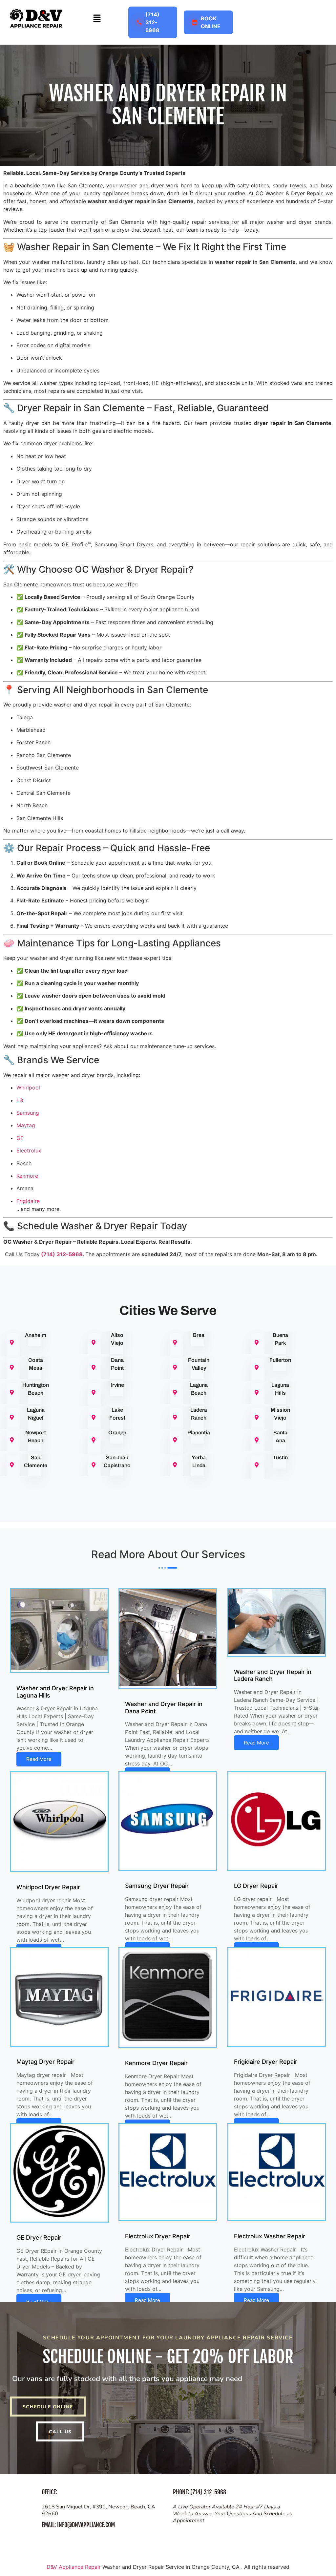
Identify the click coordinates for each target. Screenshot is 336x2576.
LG (20, 1100)
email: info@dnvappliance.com (78, 2525)
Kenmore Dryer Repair (156, 2063)
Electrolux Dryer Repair (158, 2236)
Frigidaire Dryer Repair (266, 2062)
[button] (97, 19)
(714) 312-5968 (152, 22)
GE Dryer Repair (39, 2238)
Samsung (28, 1113)
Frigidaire (28, 1201)
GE (20, 1138)
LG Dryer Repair (256, 1886)
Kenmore (27, 1176)
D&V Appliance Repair (74, 2567)
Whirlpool (28, 1087)
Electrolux (29, 1151)
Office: (49, 2492)
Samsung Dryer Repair (157, 1886)
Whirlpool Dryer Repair (48, 1887)
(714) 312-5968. (63, 1254)
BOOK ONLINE (211, 22)
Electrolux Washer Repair (270, 2236)
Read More (39, 1759)
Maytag (26, 1125)
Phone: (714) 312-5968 (199, 2492)
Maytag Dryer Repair (45, 2062)
